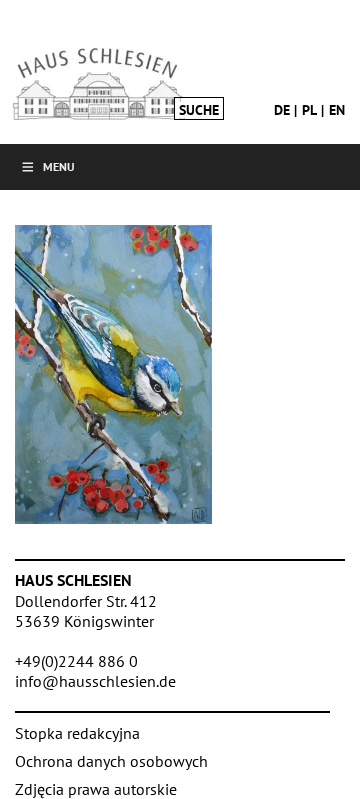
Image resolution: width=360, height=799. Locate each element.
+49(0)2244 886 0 (76, 661)
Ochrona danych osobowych (111, 761)
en (337, 110)
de (282, 110)
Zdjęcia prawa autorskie (96, 789)
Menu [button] (59, 166)
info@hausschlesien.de (95, 681)
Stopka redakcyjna (77, 733)
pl (309, 110)
